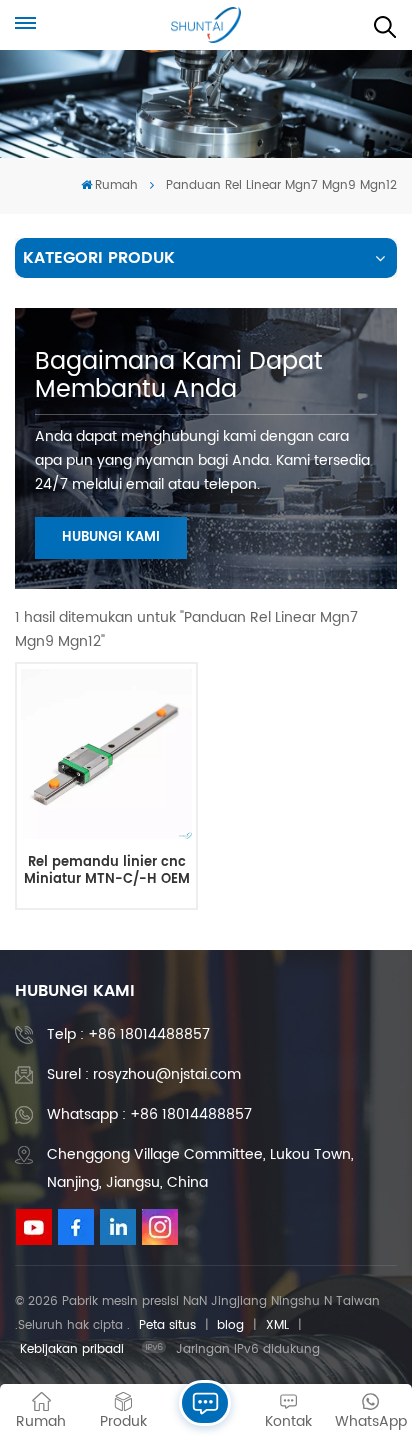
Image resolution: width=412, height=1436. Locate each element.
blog (230, 1325)
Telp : (128, 1034)
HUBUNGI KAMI (111, 537)
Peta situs (167, 1325)
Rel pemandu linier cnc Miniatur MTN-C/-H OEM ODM (107, 871)
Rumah (116, 185)
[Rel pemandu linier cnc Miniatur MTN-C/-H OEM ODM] (106, 754)
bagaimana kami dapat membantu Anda (179, 376)
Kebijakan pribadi (72, 1349)
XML (277, 1325)
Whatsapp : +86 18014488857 (149, 1114)
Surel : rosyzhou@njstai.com (144, 1074)
